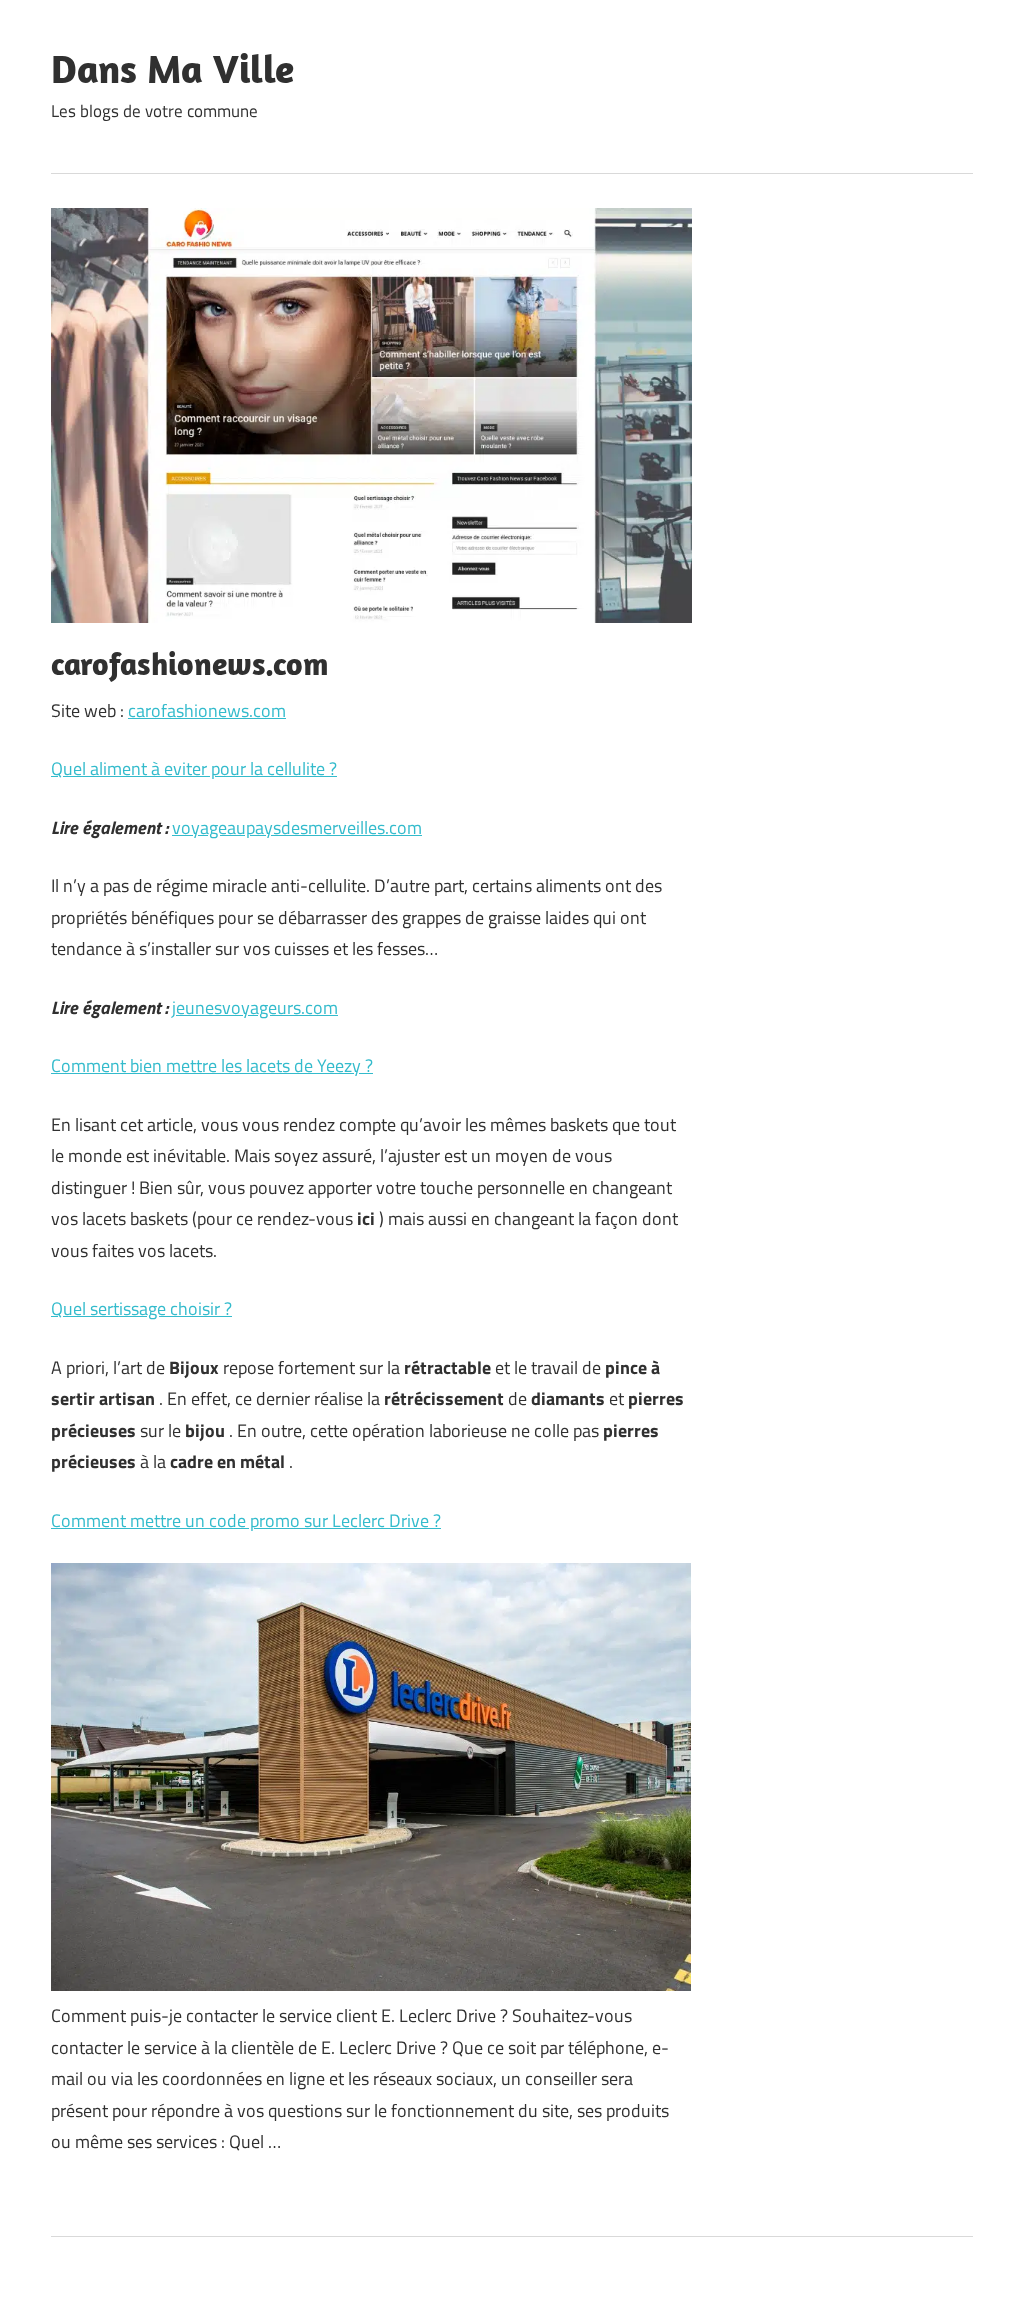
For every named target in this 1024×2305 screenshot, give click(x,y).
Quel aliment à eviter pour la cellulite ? (194, 768)
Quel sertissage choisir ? (141, 1308)
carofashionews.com (207, 710)
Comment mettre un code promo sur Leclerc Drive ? (246, 1520)
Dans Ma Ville (172, 68)
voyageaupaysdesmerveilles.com (297, 827)
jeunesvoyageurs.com (255, 1007)
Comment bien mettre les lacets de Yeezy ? (212, 1065)
